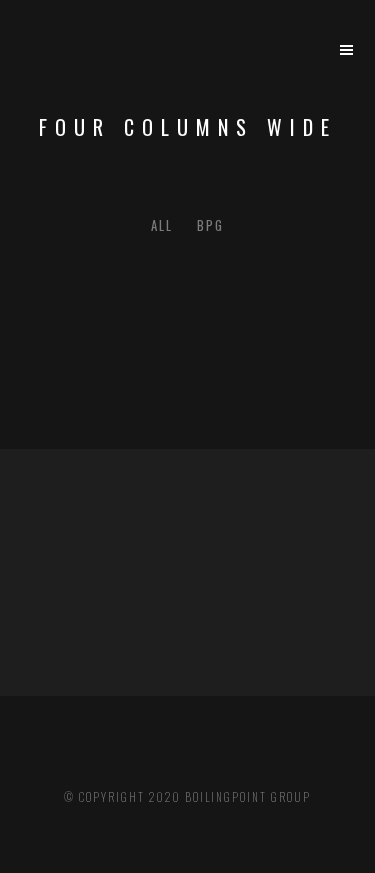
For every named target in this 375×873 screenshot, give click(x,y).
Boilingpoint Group (248, 797)
